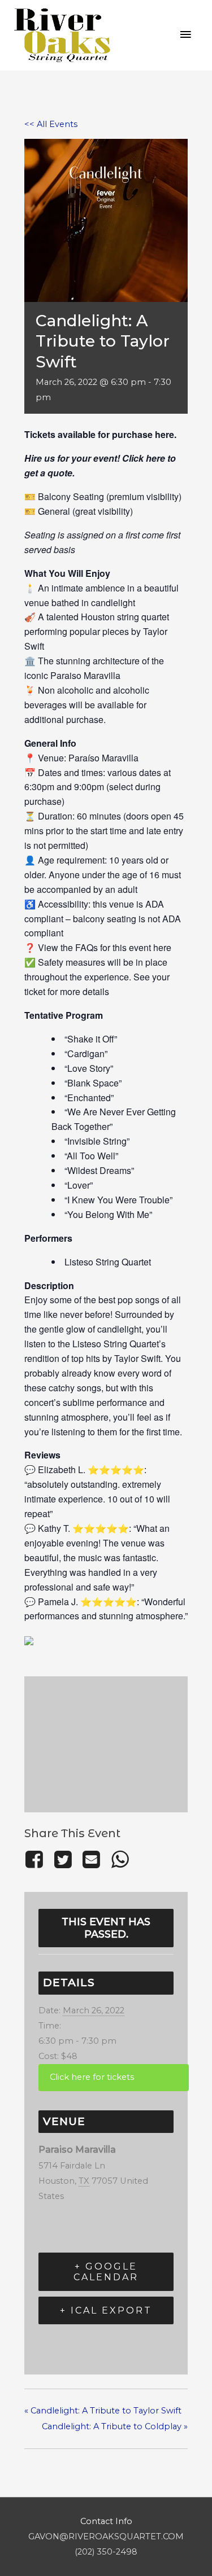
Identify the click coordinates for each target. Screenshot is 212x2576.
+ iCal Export (106, 2310)
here (165, 434)
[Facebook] (36, 1859)
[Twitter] (63, 1859)
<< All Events (51, 124)
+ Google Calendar (106, 2272)
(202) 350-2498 (106, 2552)
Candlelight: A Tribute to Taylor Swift (103, 2411)
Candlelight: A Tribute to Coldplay (115, 2426)
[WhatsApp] (120, 1859)
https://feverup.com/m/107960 (114, 2077)
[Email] (91, 1859)
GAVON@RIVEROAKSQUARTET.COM (106, 2536)
